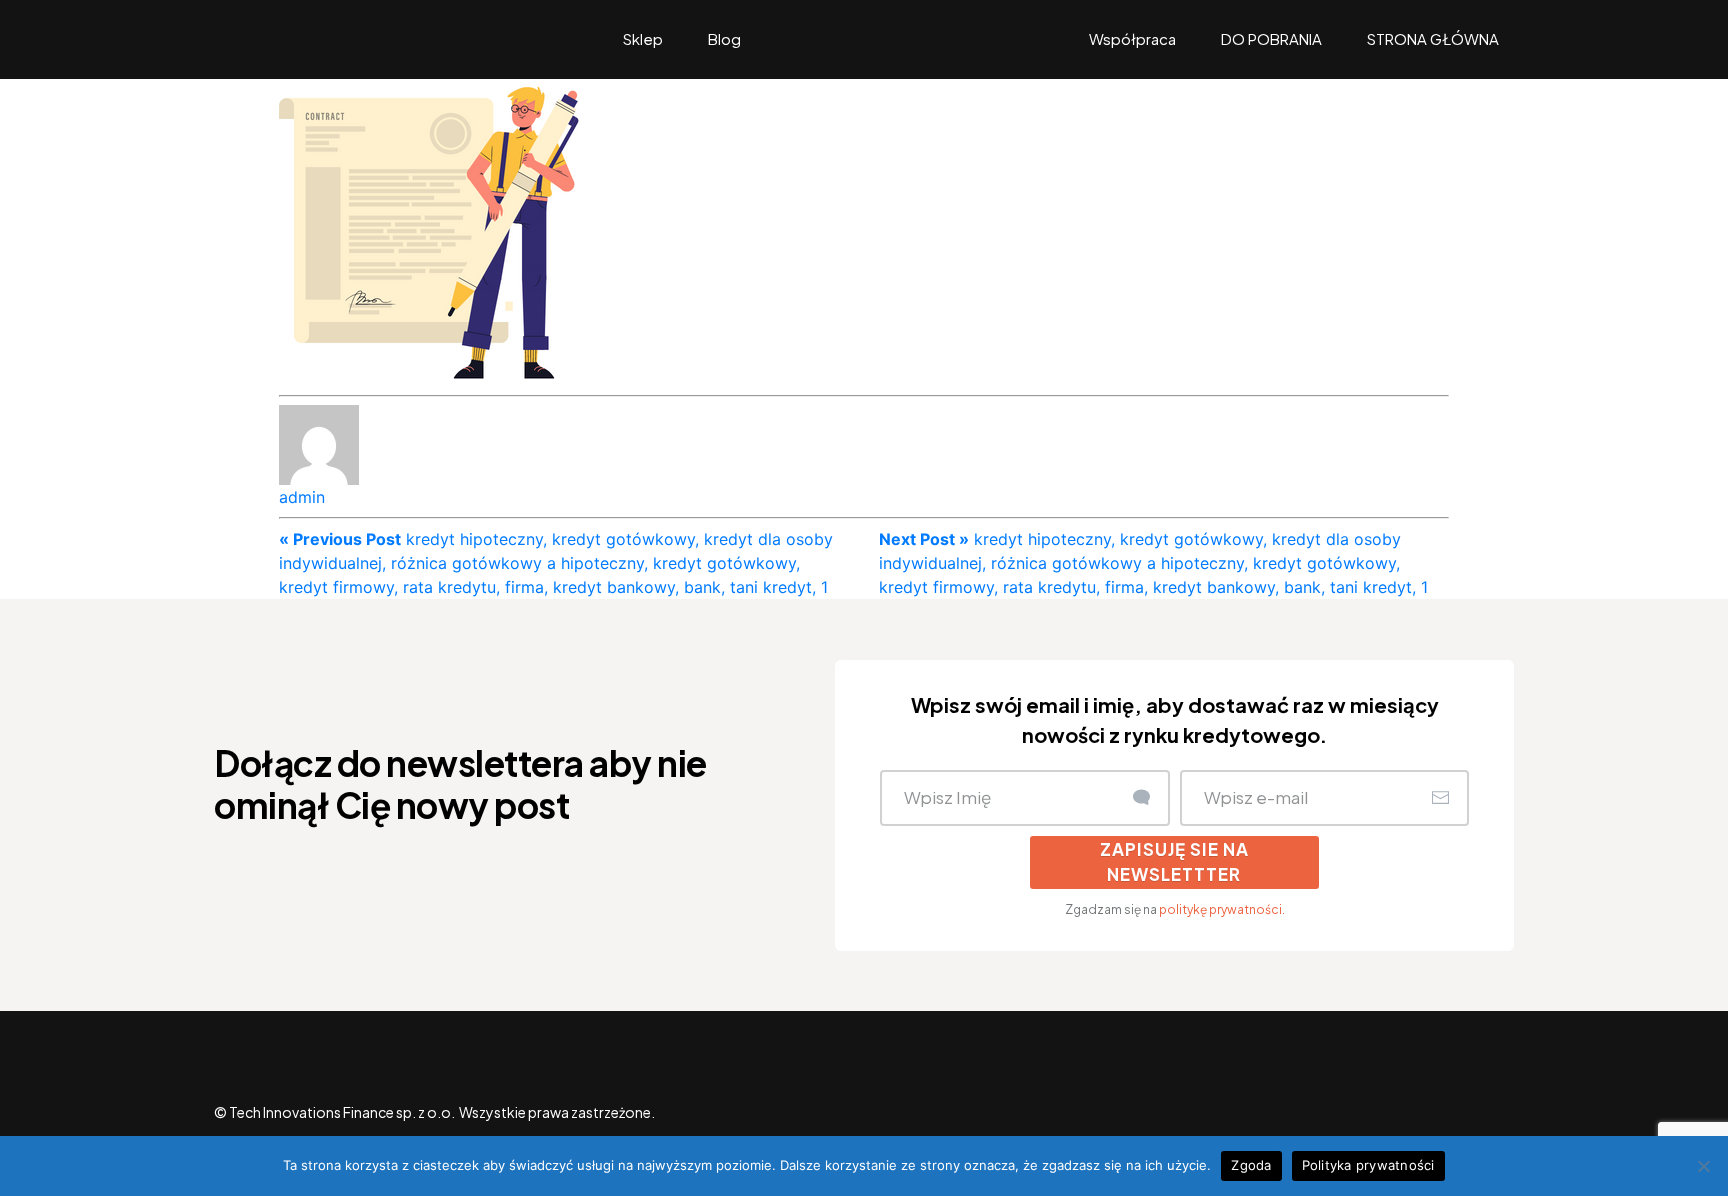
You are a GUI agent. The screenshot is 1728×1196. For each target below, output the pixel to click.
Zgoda (1251, 1165)
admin (302, 497)
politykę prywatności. (1222, 909)
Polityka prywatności (1368, 1165)
